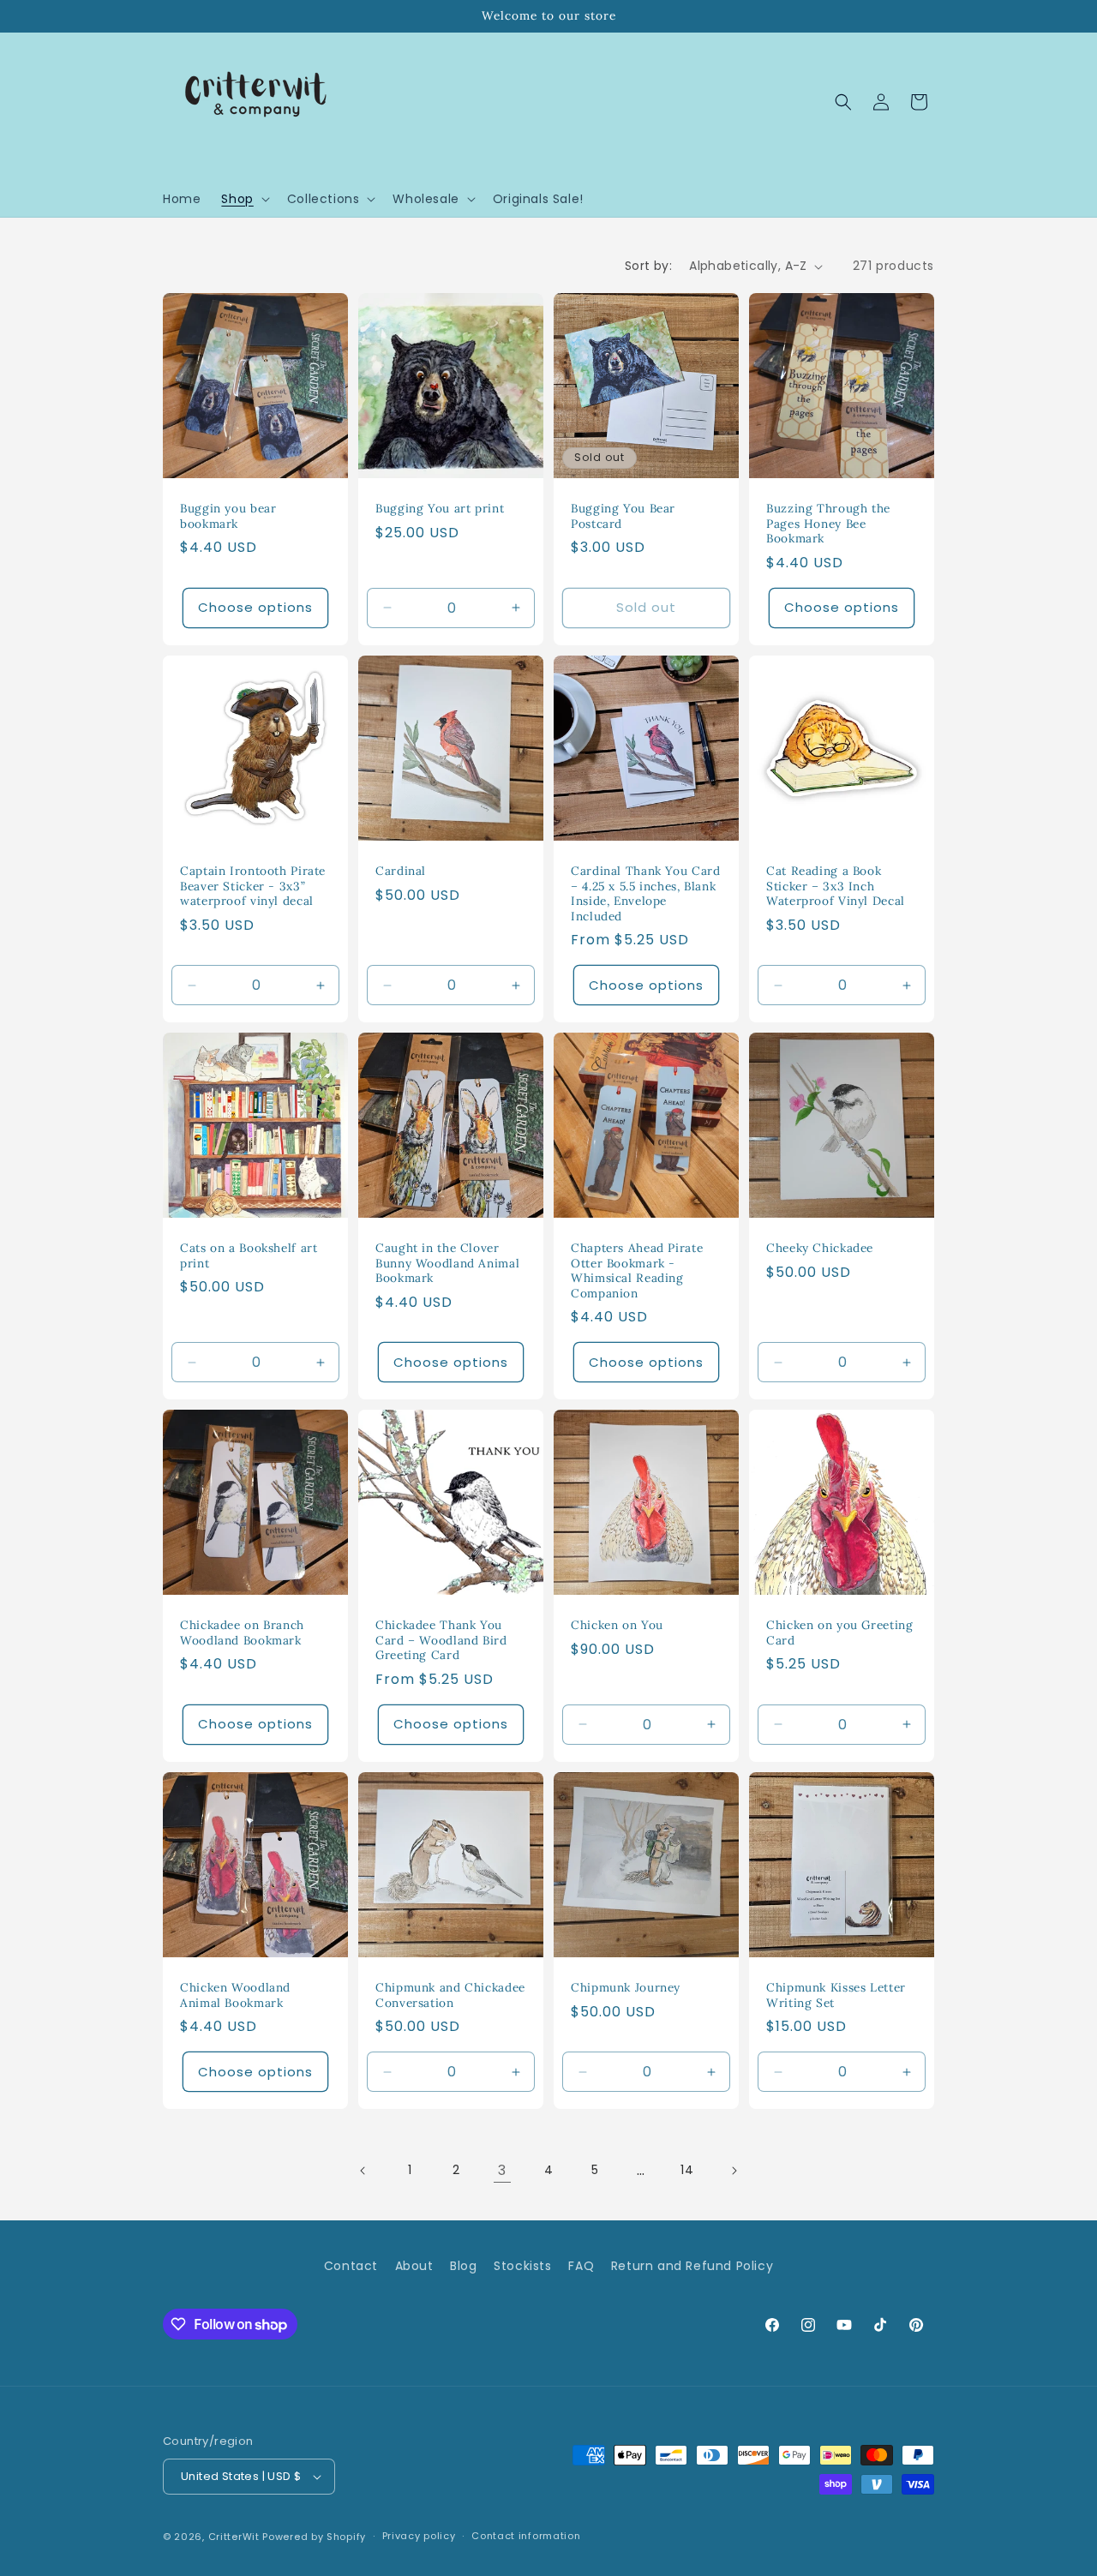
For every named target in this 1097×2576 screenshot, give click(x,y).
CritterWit (234, 2537)
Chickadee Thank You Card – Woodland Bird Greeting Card (441, 1640)
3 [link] (502, 2170)
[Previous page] (363, 2171)
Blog (463, 2266)
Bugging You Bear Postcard (623, 516)
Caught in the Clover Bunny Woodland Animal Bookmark (447, 1263)
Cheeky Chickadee (820, 1248)
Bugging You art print (440, 509)
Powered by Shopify (314, 2537)
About (414, 2266)
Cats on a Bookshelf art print (249, 1256)
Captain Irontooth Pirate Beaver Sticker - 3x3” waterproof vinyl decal (253, 886)
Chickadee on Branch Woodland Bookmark (242, 1633)
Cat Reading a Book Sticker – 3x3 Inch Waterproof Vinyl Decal (836, 886)
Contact (351, 2266)
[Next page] (734, 2171)
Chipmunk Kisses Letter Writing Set (836, 1995)
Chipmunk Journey (626, 1988)
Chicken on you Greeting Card (840, 1633)
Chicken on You (617, 1625)
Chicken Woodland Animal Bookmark (235, 1995)
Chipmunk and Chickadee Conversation (450, 1995)
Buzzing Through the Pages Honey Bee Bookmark (828, 524)
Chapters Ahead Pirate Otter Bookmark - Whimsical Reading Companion (637, 1271)
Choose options (255, 607)
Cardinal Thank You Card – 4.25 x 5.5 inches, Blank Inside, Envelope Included (646, 894)
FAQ (581, 2266)
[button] (243, 199)
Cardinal (401, 871)
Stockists (522, 2266)
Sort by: (648, 266)
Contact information (526, 2536)
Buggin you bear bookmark (228, 516)
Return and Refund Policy (692, 2266)
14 (687, 2170)
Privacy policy (419, 2536)
